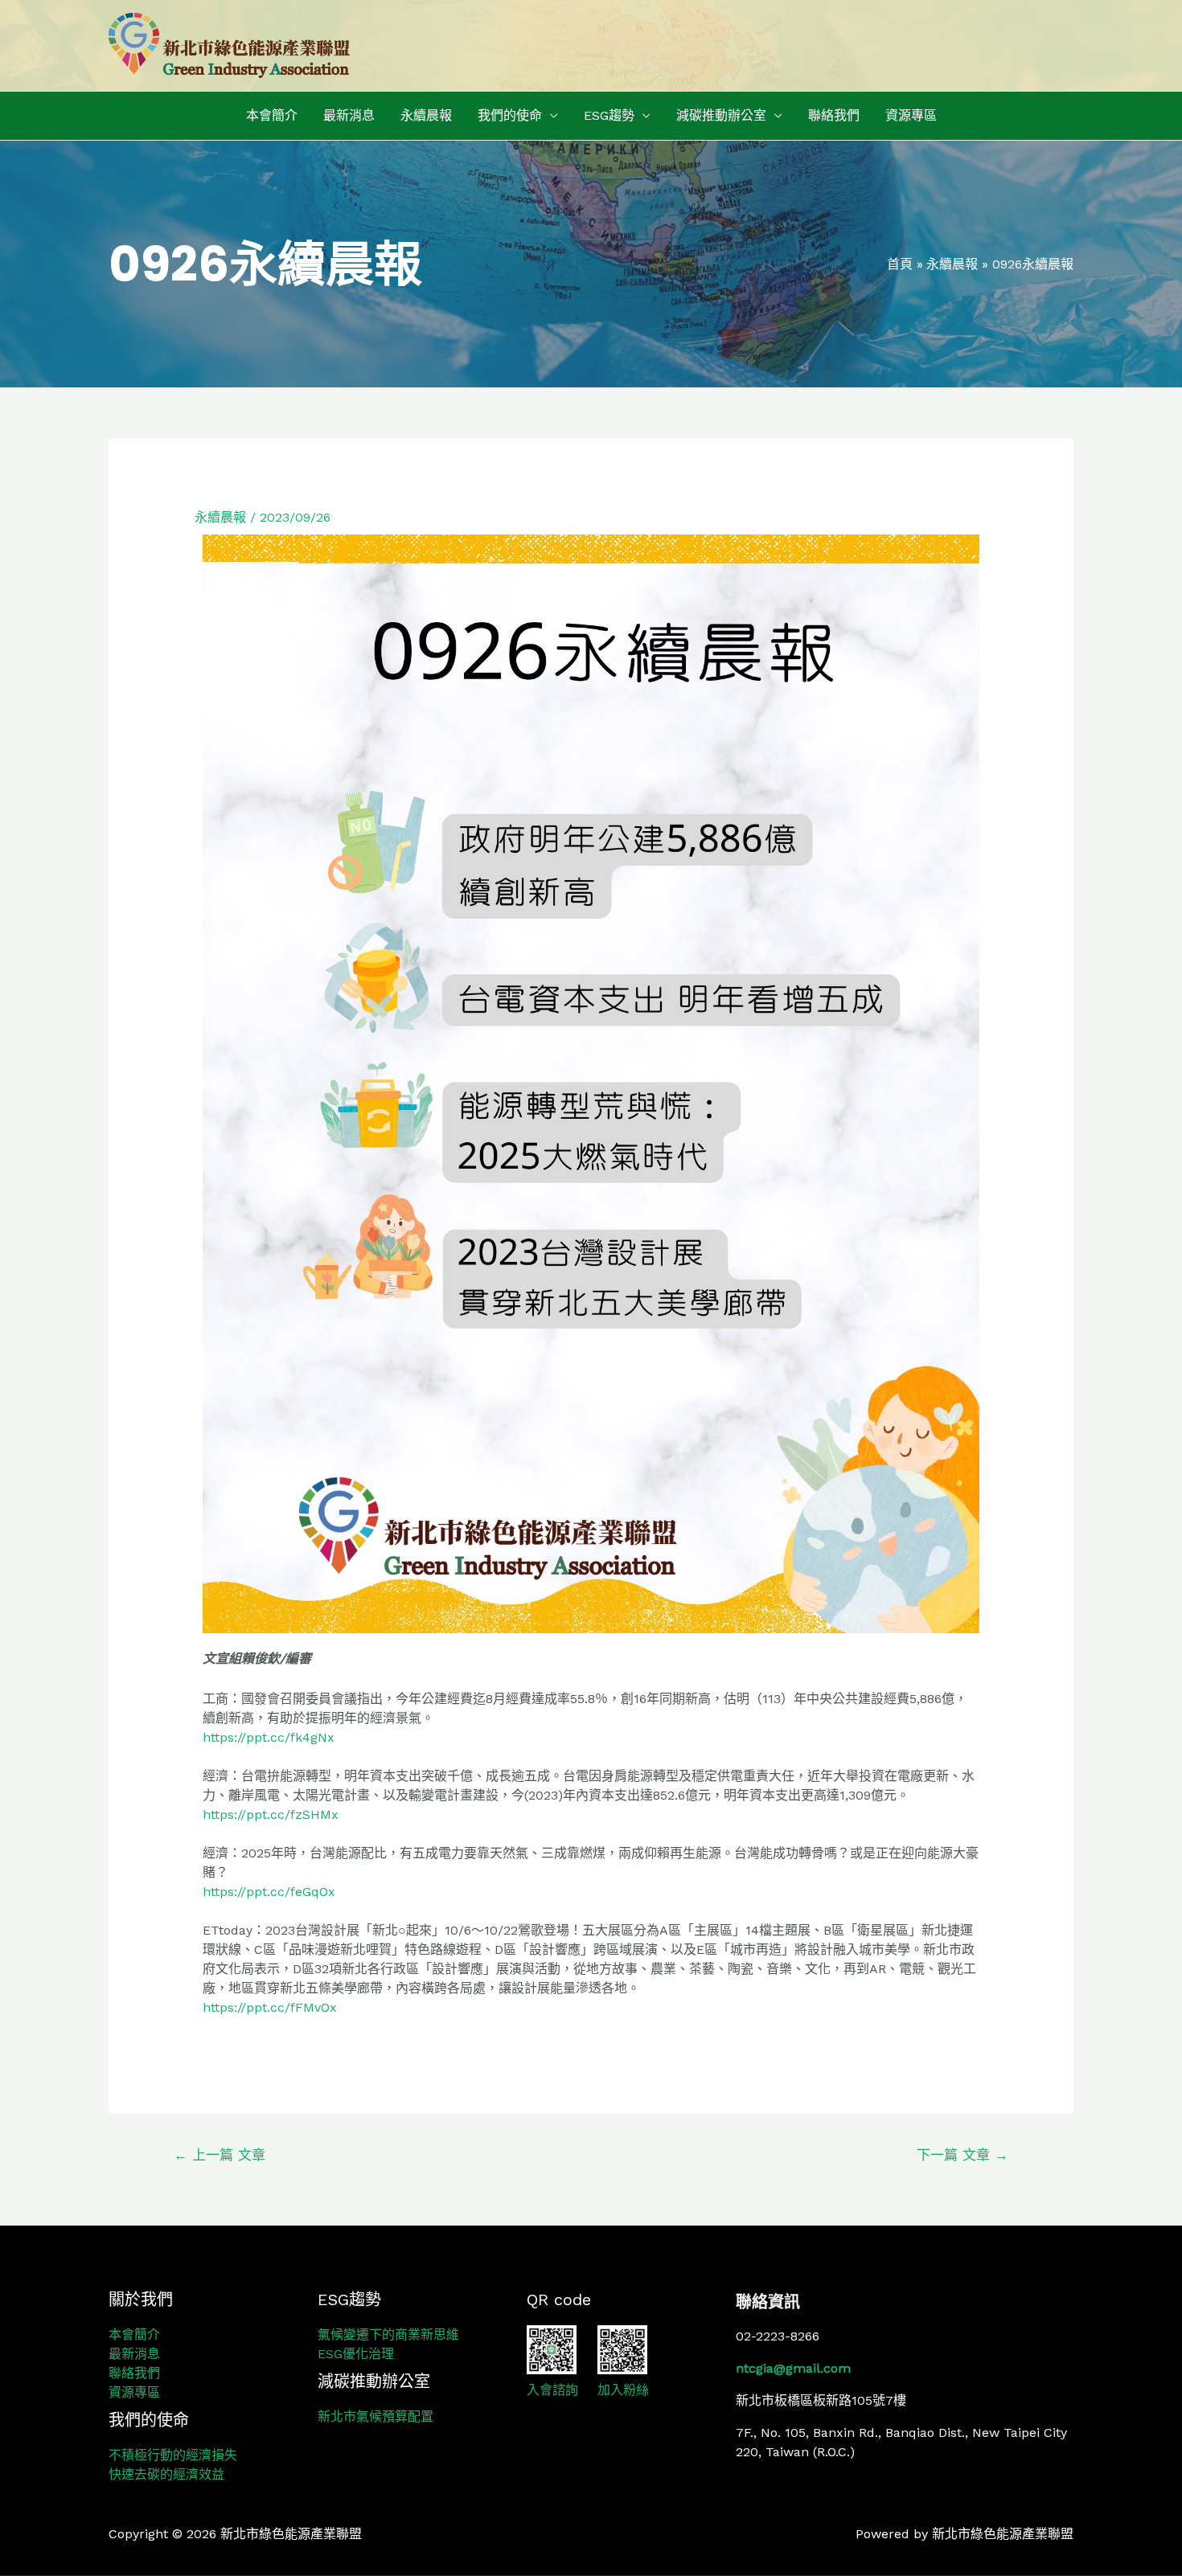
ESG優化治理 (356, 2354)
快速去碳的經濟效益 (166, 2474)
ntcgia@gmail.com (793, 2368)
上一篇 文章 (220, 2155)
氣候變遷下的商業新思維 (388, 2334)
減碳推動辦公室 (721, 115)
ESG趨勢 (609, 115)
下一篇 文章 (962, 2155)
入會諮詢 (552, 2390)
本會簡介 (272, 115)
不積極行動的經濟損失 (173, 2455)
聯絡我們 (834, 115)
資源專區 (911, 115)
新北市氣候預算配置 (376, 2416)
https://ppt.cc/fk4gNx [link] (269, 1737)
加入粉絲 (623, 2390)
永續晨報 (426, 115)
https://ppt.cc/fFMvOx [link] (270, 2007)
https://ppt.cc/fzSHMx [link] (271, 1814)
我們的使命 (510, 115)
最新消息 (349, 115)
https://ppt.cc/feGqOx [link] (269, 1892)
